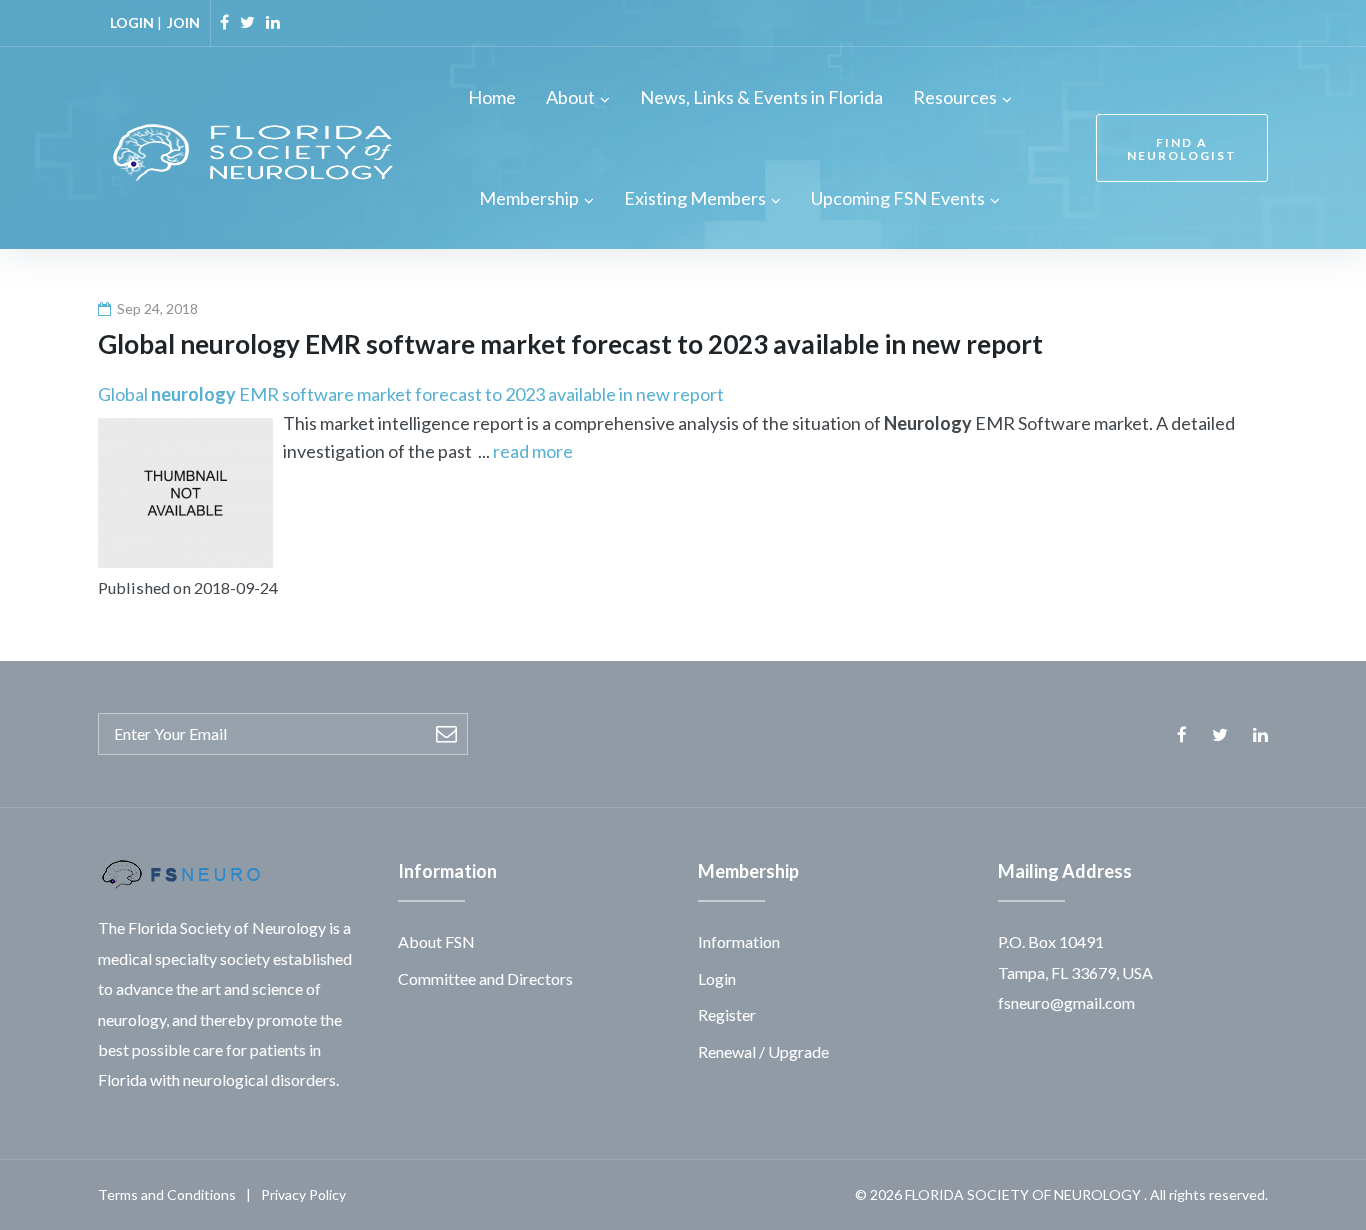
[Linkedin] (273, 22)
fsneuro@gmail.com (1066, 1002)
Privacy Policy (303, 1194)
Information (739, 941)
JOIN (183, 22)
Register (727, 1014)
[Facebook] (224, 22)
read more (533, 451)
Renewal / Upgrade (763, 1051)
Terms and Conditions (167, 1194)
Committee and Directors (485, 978)
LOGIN (132, 22)
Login (717, 978)
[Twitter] (247, 22)
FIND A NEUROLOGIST (1182, 149)
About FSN (436, 941)
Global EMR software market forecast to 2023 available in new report (411, 394)
